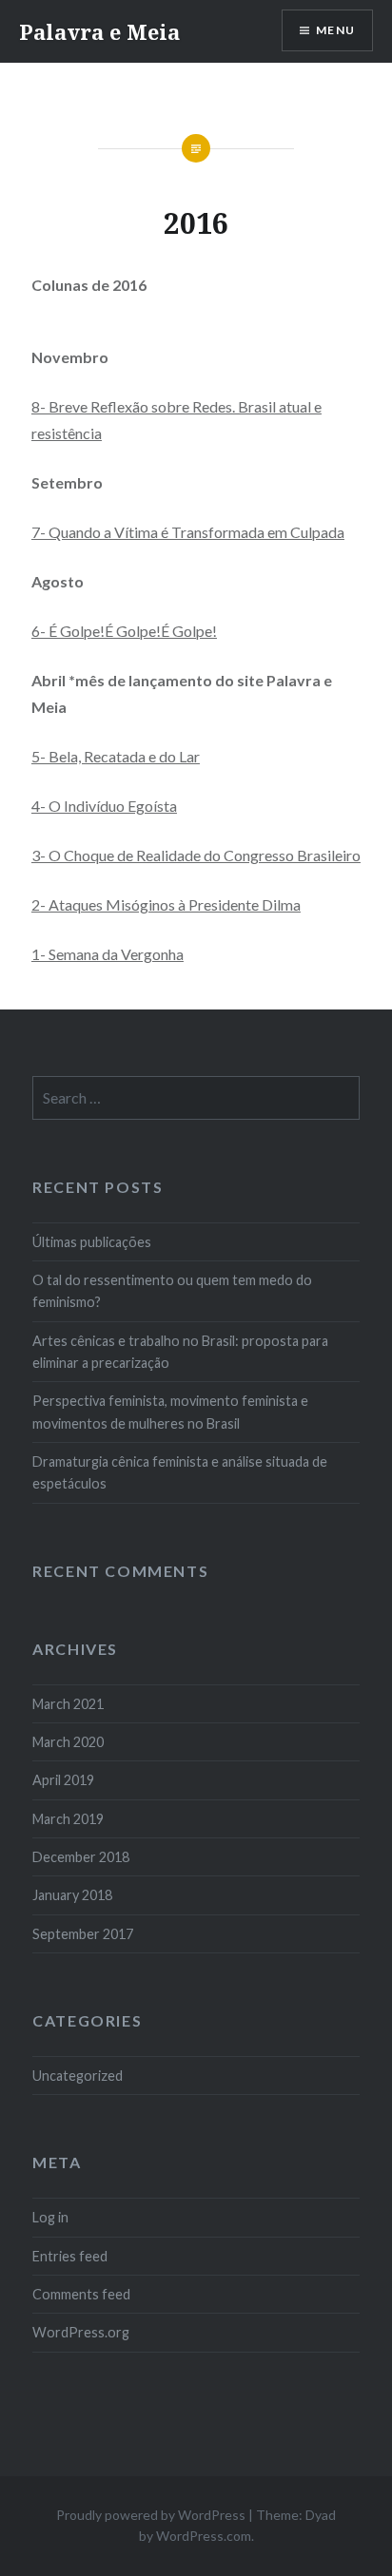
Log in (50, 2217)
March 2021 (68, 1704)
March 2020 (68, 1742)
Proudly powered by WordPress (151, 2515)
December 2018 (81, 1857)
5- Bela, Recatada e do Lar (116, 756)
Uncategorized (78, 2076)
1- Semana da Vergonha (108, 954)
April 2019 (63, 1780)
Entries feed (70, 2256)
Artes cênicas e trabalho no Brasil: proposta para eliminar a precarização (180, 1352)
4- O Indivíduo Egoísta (104, 806)
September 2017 (83, 1934)
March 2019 (68, 1819)
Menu (335, 30)
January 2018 (72, 1895)
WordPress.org (81, 2332)
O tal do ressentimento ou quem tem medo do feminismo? (172, 1291)
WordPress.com (204, 2536)
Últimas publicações (92, 1242)
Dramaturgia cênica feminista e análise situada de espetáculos (180, 1472)
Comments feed (81, 2294)
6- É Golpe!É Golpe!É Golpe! (124, 631)
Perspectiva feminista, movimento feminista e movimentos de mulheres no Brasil (170, 1412)
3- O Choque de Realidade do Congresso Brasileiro (196, 855)
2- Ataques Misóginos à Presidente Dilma (166, 904)
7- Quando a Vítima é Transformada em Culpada (188, 532)
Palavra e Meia (99, 31)
